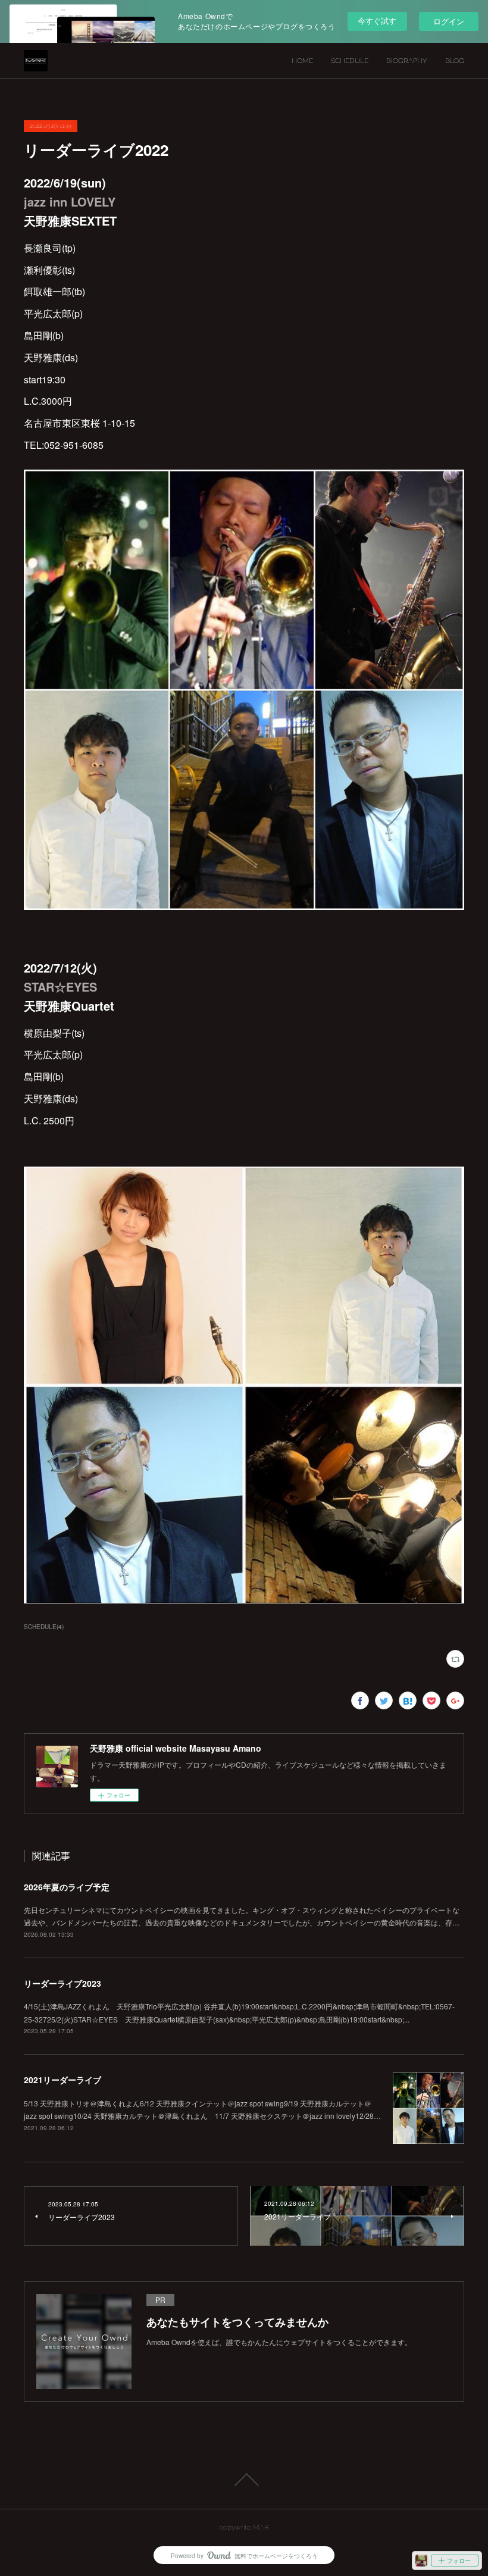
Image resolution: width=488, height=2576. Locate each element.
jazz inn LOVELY (70, 201)
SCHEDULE (350, 61)
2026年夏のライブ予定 (67, 1887)
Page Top (244, 2480)
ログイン (449, 21)
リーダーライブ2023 (62, 1983)
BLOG (455, 61)
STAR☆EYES (60, 987)
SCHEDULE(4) (44, 1627)
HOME (302, 61)
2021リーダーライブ (62, 2080)
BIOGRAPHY (407, 61)
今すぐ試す (377, 21)
